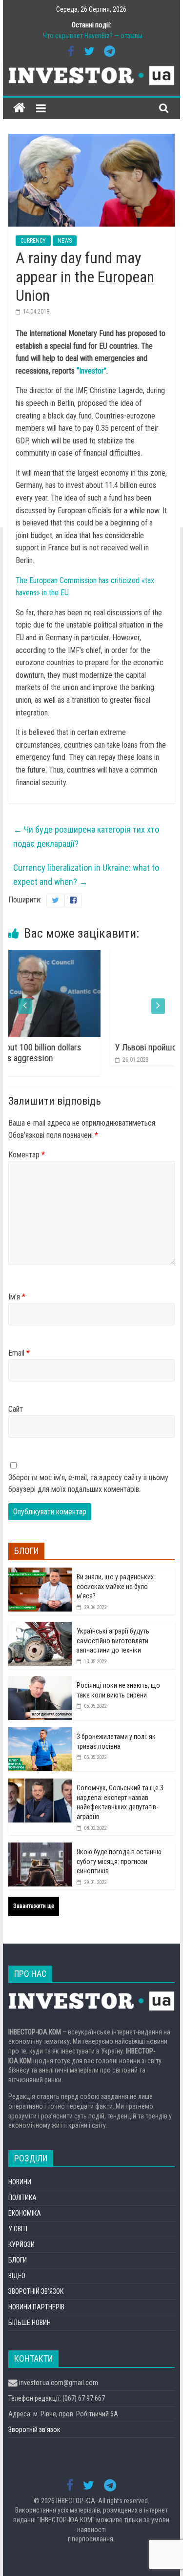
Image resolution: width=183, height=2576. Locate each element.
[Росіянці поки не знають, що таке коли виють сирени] (40, 1681)
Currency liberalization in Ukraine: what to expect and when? (86, 875)
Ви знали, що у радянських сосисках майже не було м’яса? (115, 1586)
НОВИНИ (20, 2182)
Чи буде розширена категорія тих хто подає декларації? (86, 837)
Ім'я (17, 1297)
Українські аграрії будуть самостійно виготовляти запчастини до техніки (113, 1641)
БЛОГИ (18, 2260)
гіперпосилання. (91, 2539)
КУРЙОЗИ (21, 2244)
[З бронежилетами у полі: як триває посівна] (40, 1733)
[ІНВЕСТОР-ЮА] (19, 108)
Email (19, 1353)
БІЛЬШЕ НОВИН (30, 2323)
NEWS (65, 241)
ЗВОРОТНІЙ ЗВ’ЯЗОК (36, 2291)
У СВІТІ (18, 2229)
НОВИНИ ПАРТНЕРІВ (36, 2307)
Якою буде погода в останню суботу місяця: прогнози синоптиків (119, 1861)
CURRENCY (33, 241)
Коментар (27, 1155)
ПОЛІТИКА (22, 2198)
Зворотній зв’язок (34, 2429)
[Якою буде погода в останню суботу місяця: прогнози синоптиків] (40, 1848)
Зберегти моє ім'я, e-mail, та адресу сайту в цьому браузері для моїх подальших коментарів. (88, 1483)
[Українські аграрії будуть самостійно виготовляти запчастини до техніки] (40, 1627)
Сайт (16, 1409)
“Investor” (91, 371)
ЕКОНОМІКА (25, 2213)
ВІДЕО (17, 2276)
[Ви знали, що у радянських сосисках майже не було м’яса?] (40, 1573)
